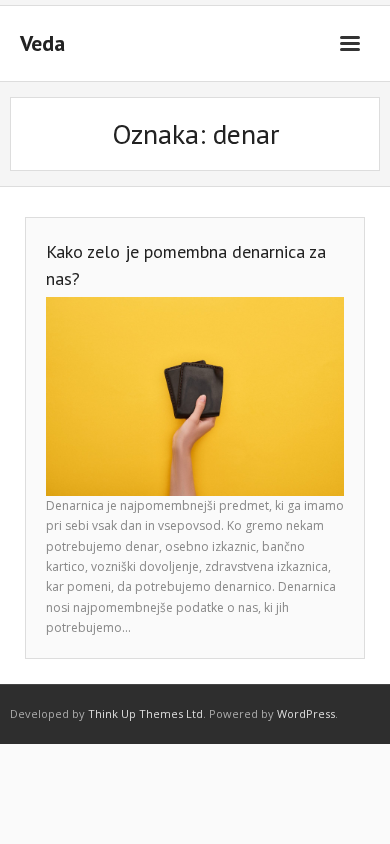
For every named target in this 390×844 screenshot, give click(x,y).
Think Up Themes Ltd (145, 713)
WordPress (306, 713)
